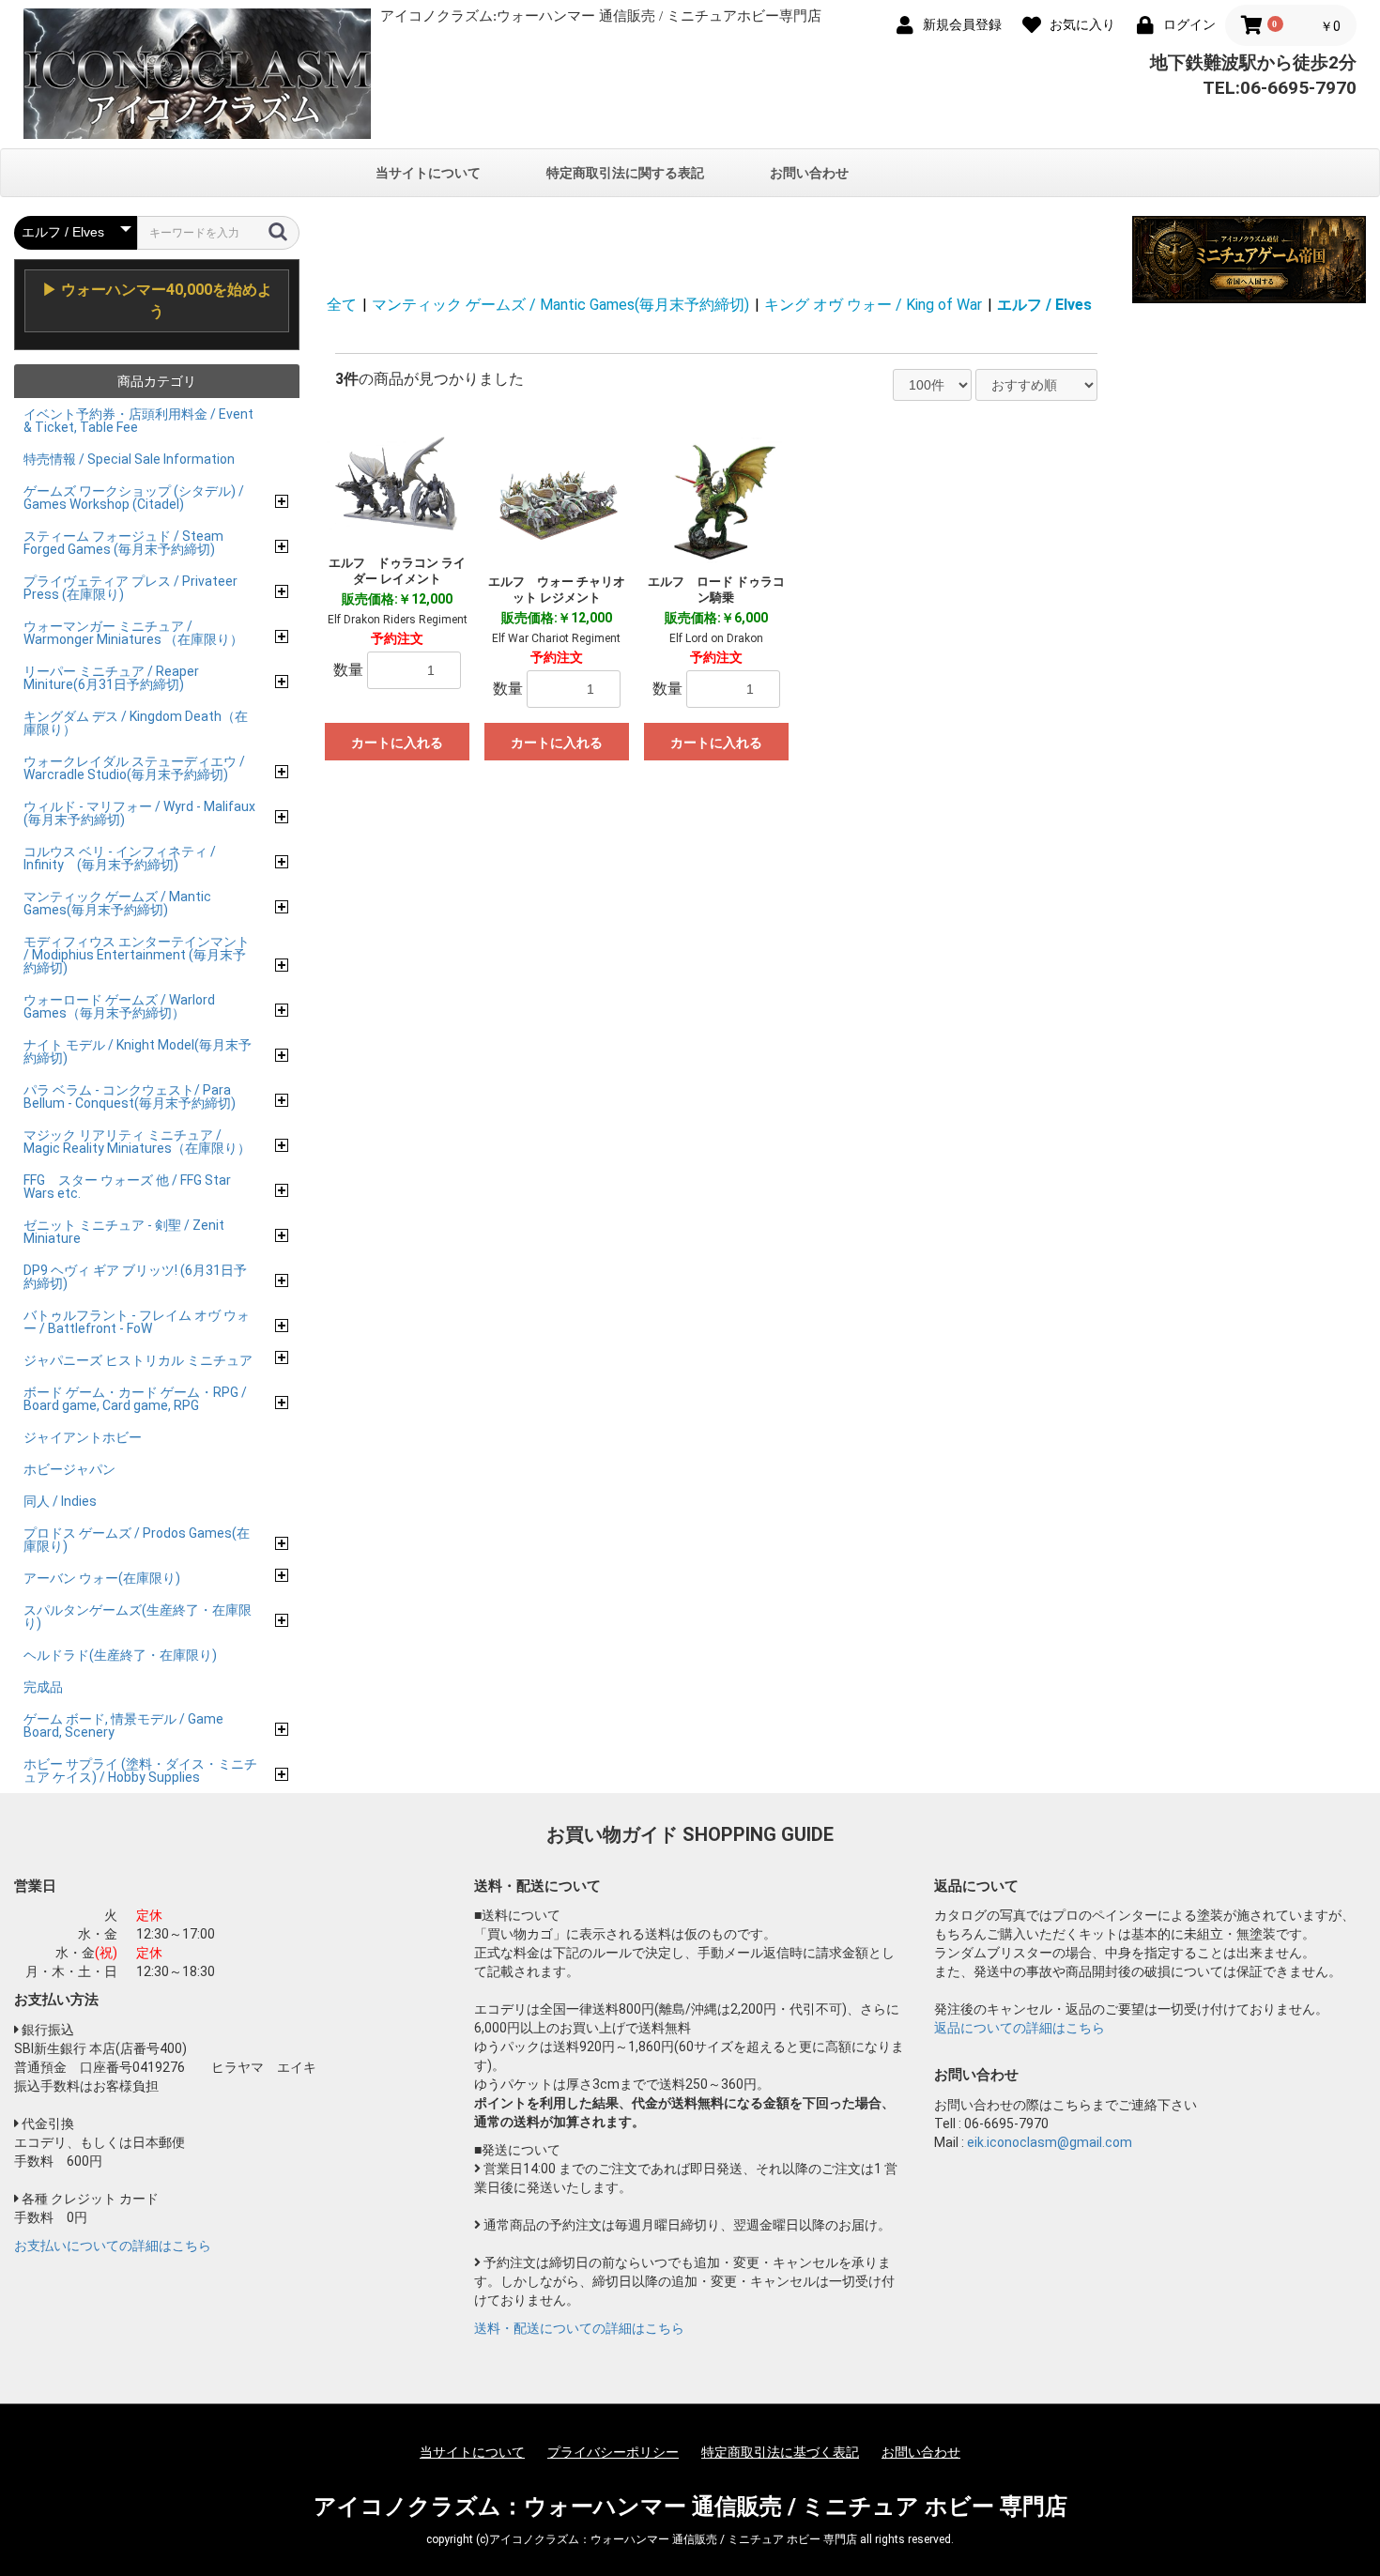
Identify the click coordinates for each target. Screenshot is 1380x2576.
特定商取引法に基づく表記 (780, 2452)
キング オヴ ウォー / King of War (873, 305)
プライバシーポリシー (613, 2452)
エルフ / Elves (1044, 305)
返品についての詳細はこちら (1020, 2028)
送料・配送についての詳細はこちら (579, 2328)
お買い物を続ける (633, 1306)
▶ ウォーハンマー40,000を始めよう (157, 300)
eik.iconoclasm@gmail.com (1050, 2142)
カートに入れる (397, 743)
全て (342, 305)
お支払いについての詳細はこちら (113, 2246)
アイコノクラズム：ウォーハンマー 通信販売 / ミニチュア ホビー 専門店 (690, 2507)
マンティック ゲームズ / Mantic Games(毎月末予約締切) (560, 305)
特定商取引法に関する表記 (625, 173)
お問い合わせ (809, 173)
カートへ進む (760, 1306)
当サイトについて (428, 173)
